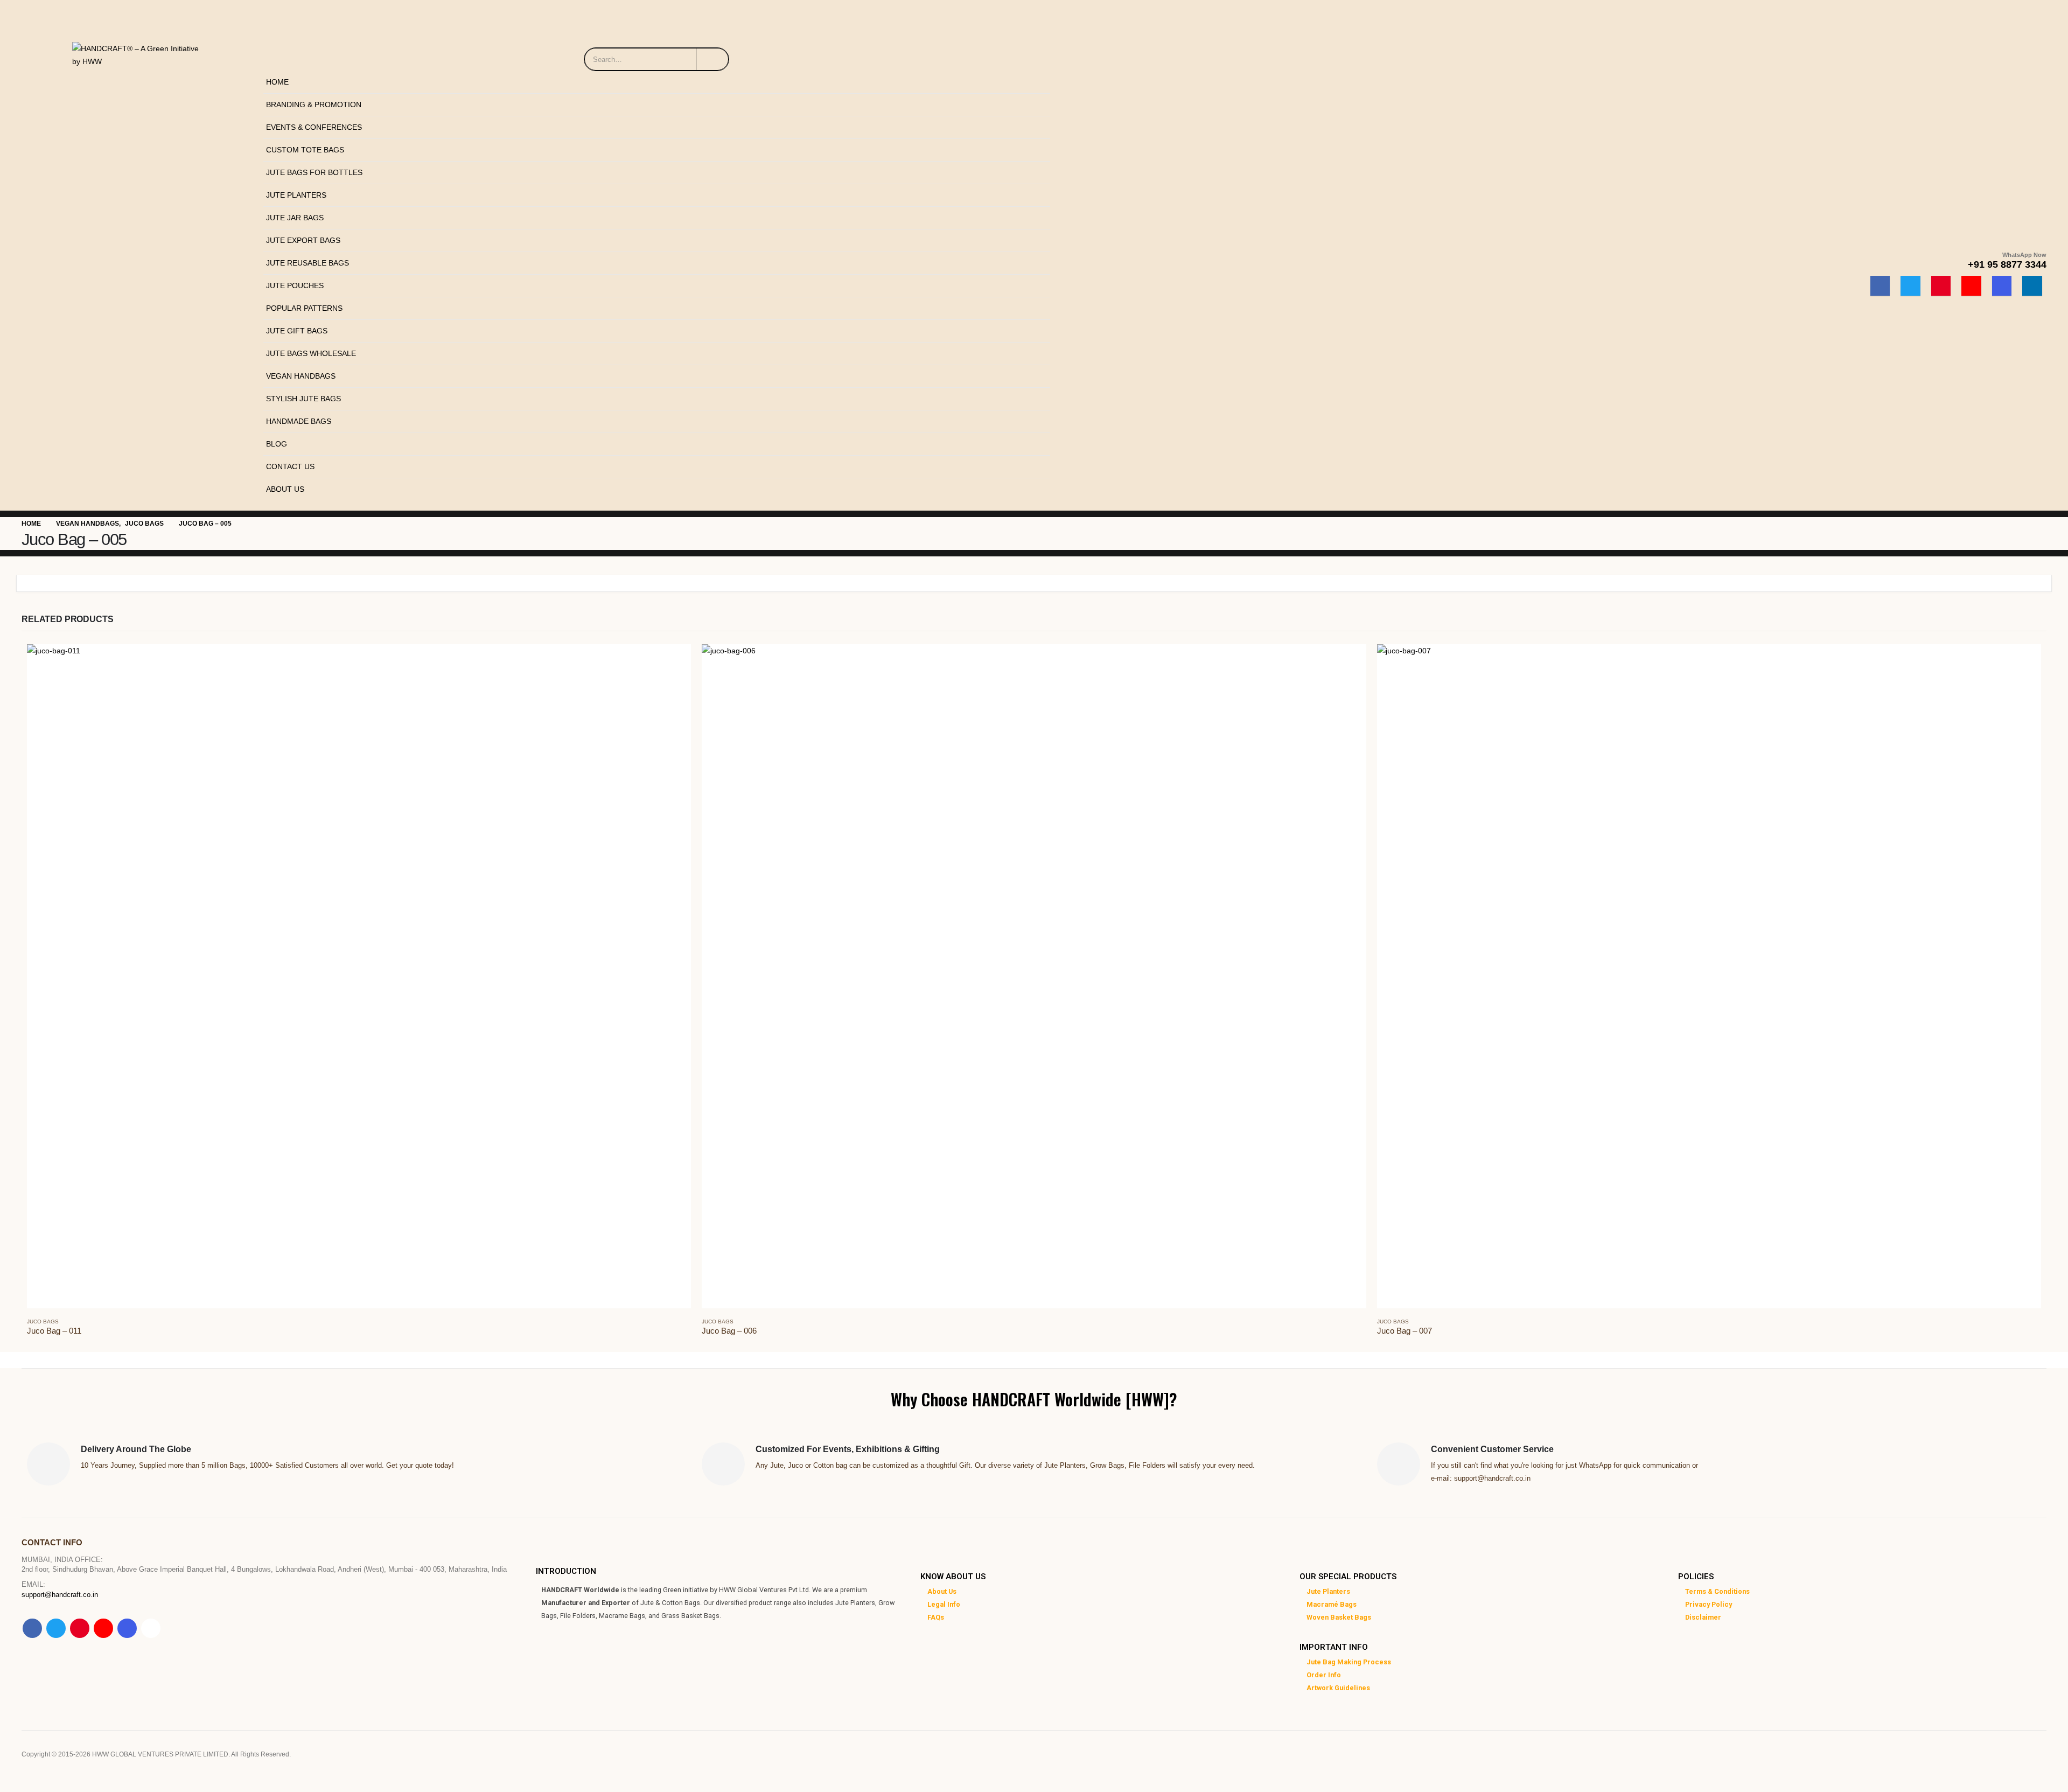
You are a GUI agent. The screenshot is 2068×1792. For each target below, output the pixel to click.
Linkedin (151, 1628)
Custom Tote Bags (305, 150)
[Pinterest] (1941, 286)
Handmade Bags (299, 421)
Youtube (103, 1628)
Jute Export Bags (303, 240)
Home (277, 82)
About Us (285, 489)
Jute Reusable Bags (308, 263)
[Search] (712, 59)
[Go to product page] (359, 976)
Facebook (32, 1628)
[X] (1910, 286)
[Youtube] (1971, 286)
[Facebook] (1880, 286)
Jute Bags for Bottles (314, 172)
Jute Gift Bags (297, 331)
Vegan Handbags (301, 376)
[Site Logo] (139, 52)
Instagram (127, 1628)
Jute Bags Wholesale (311, 353)
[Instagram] (2002, 286)
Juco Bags (43, 1322)
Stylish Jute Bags (303, 399)
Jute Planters (296, 195)
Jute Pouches (295, 285)
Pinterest (80, 1628)
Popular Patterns (304, 308)
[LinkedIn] (2032, 286)
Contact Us (290, 466)
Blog (277, 444)
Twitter (56, 1628)
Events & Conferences (314, 127)
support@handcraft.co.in (60, 1595)
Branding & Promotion (314, 104)
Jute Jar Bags (295, 218)
